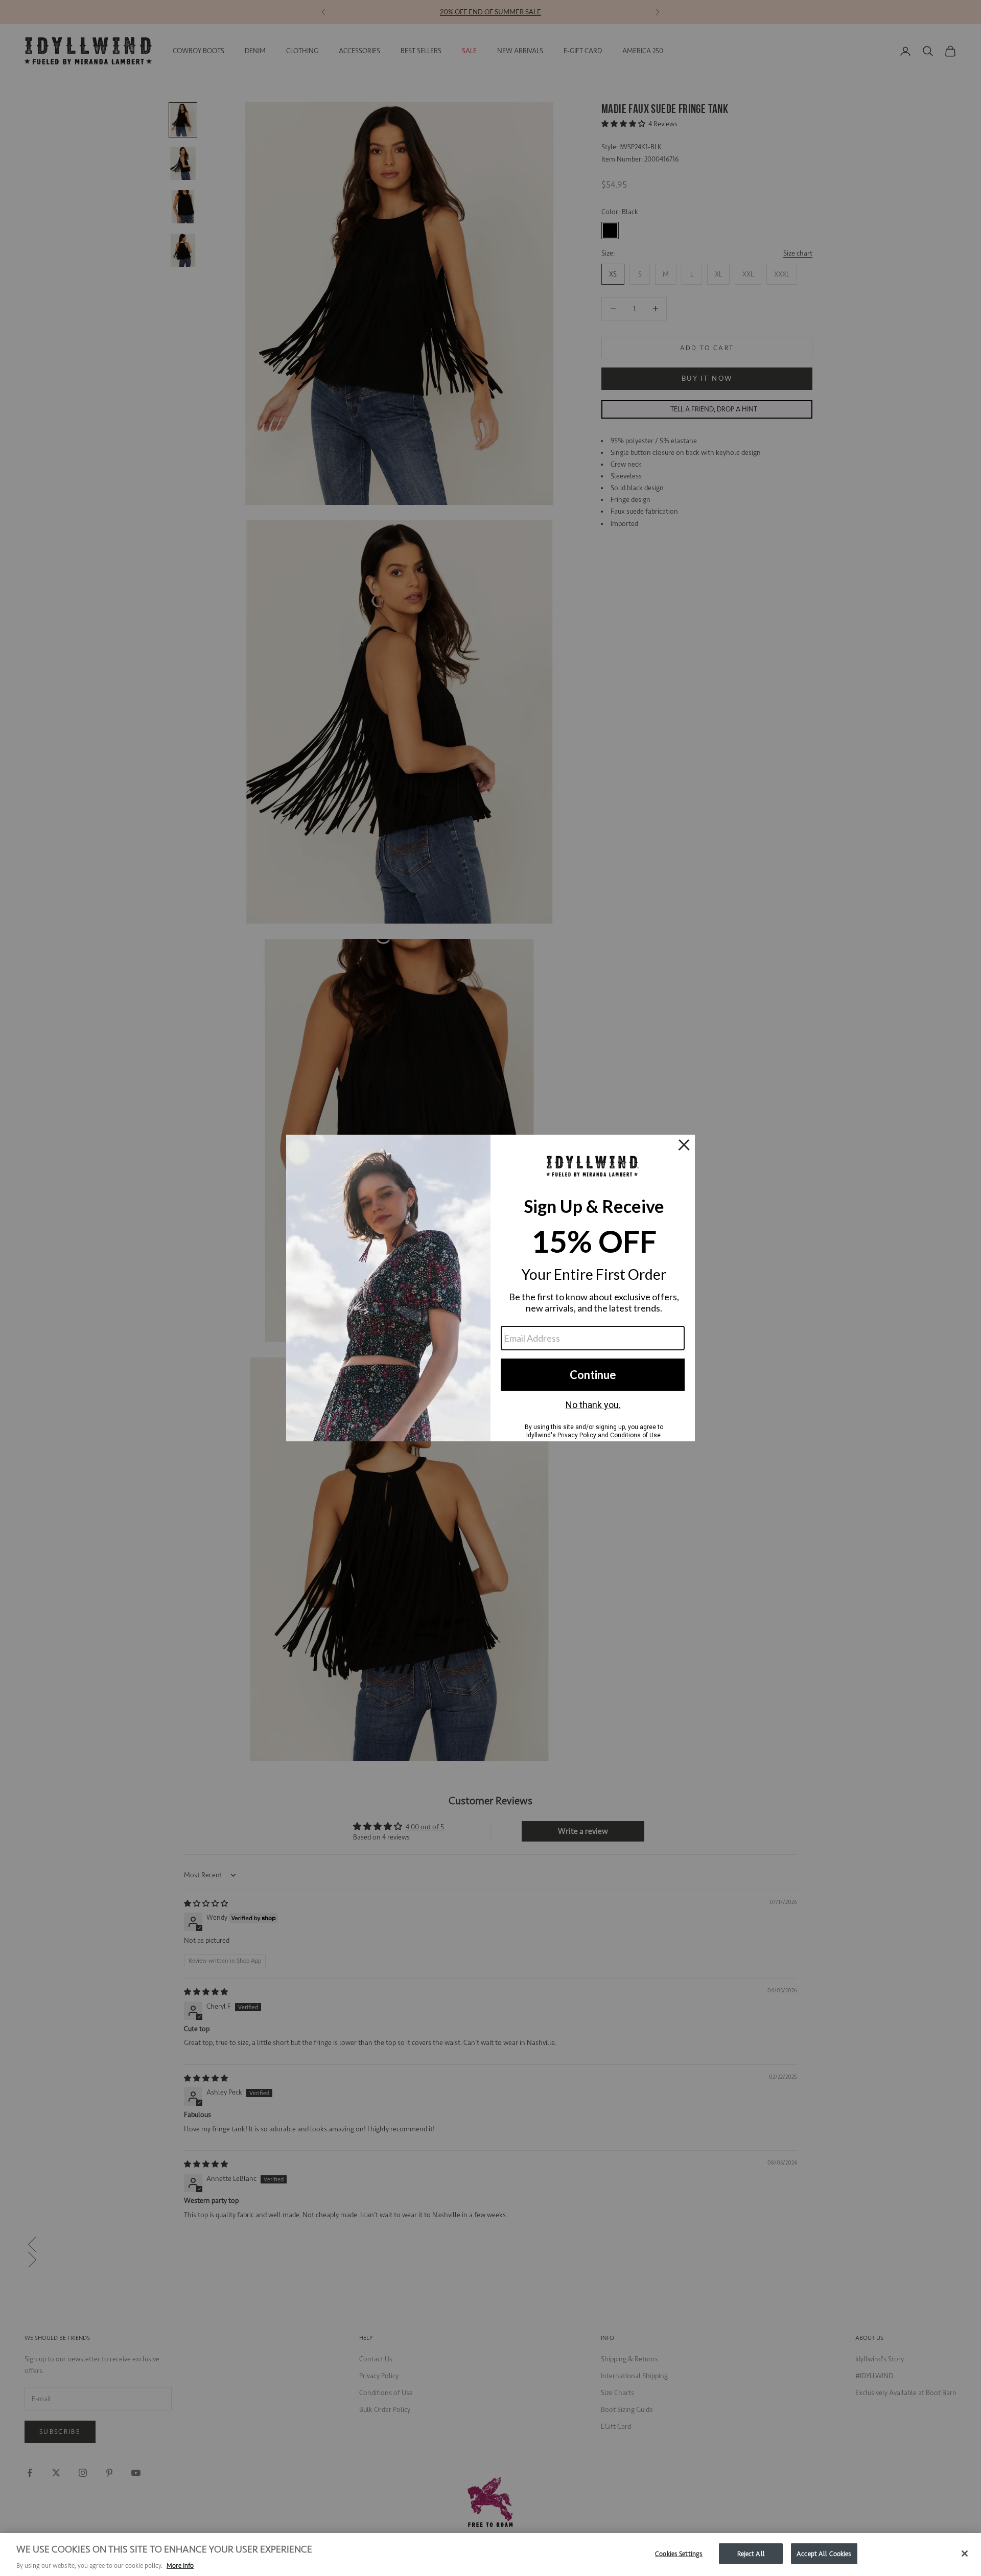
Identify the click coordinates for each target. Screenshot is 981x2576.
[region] (491, 2555)
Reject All (751, 2553)
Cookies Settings (679, 2553)
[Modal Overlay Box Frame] (491, 1288)
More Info (180, 2566)
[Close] (965, 2554)
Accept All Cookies (824, 2553)
